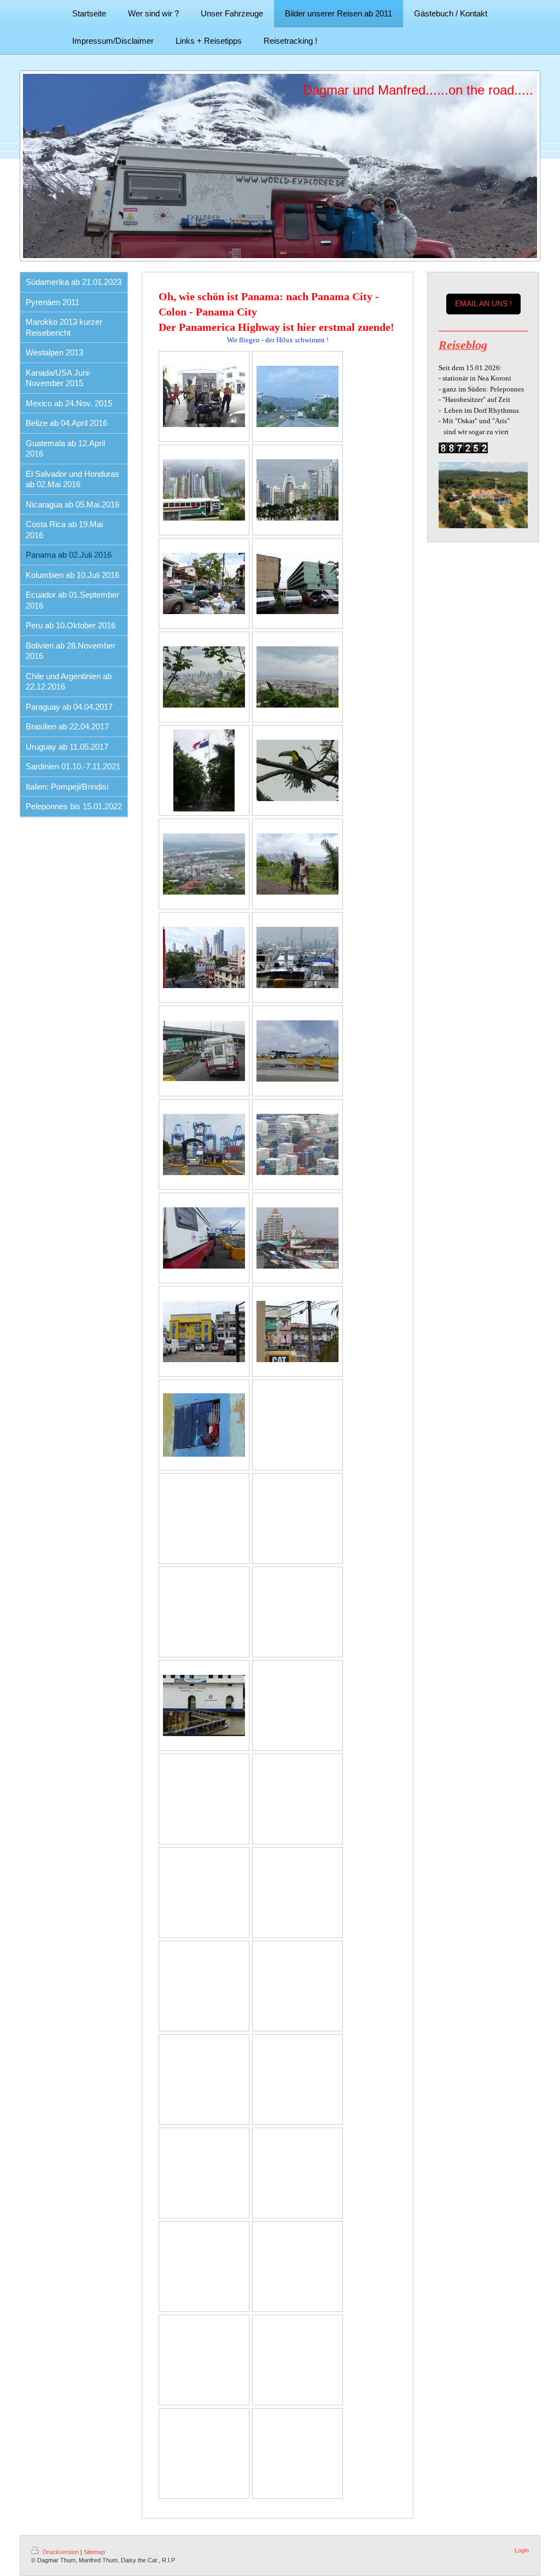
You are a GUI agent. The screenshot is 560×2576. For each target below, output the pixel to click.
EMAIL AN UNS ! (483, 303)
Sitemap (94, 2552)
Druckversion (61, 2552)
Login (522, 2550)
